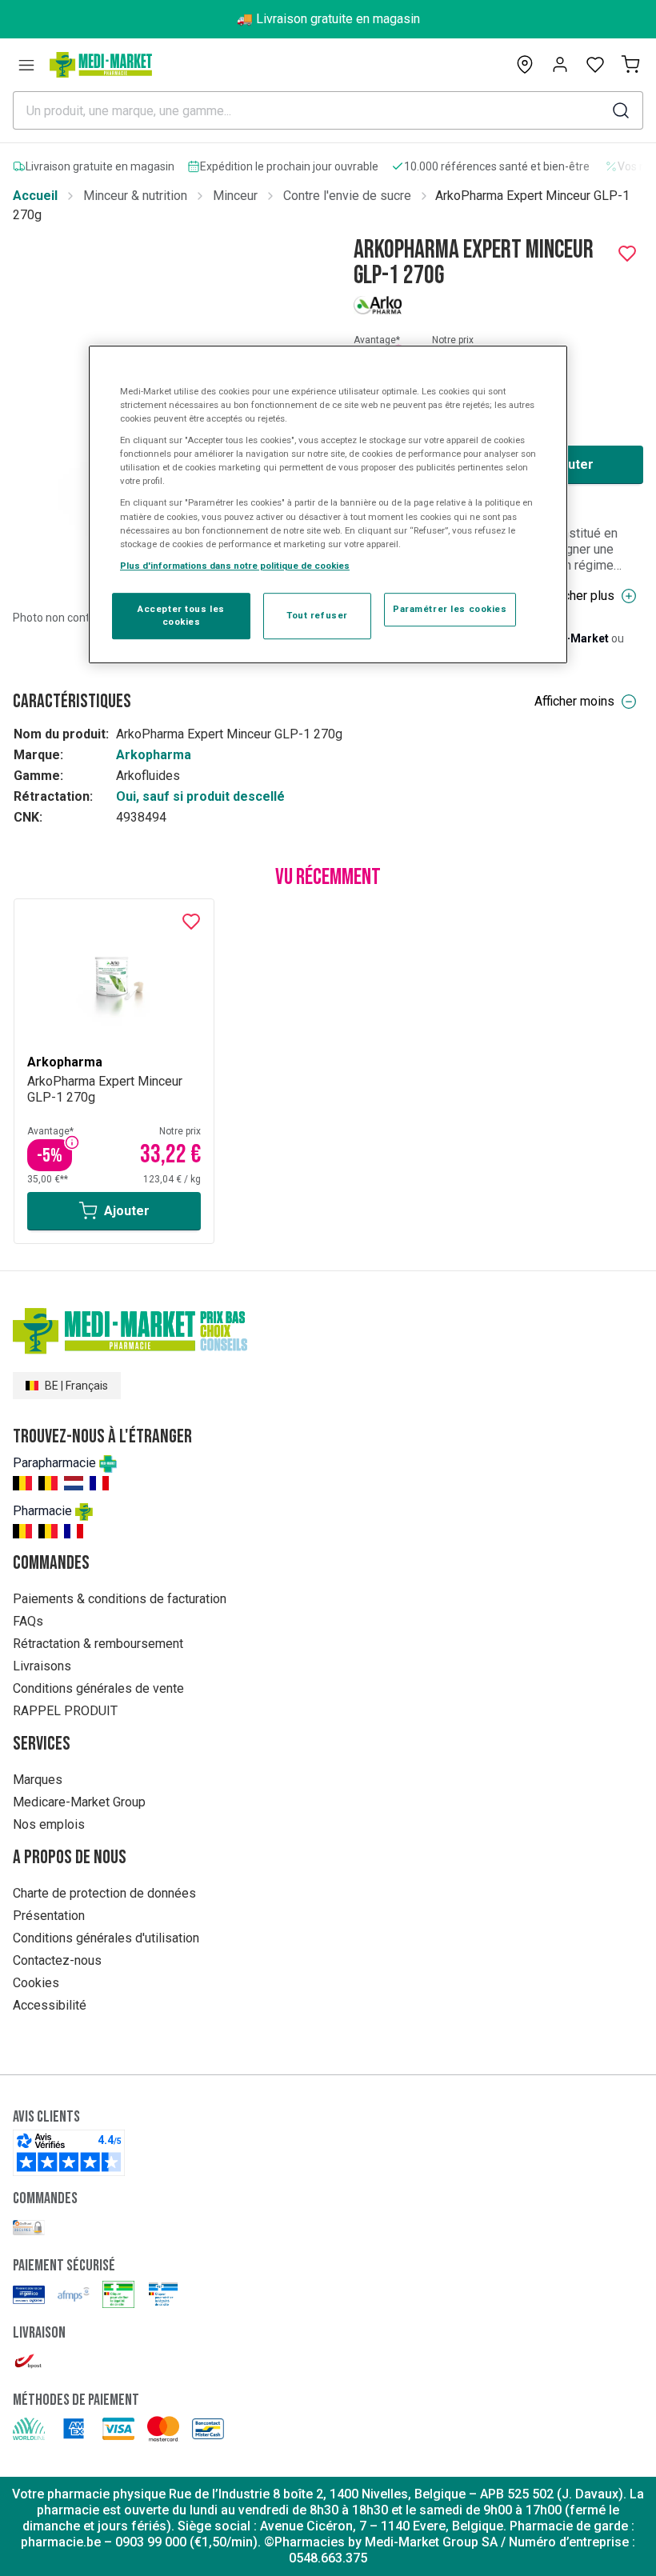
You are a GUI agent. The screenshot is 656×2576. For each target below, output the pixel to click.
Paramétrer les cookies (450, 609)
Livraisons (42, 1666)
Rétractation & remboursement (98, 1644)
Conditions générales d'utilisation (106, 1938)
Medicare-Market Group (79, 1802)
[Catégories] (26, 65)
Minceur (235, 196)
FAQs (28, 1621)
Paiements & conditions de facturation (120, 1599)
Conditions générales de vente (98, 1688)
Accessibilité (50, 2005)
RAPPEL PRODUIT (65, 1711)
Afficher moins (574, 701)
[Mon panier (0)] (630, 65)
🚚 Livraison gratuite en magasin (328, 19)
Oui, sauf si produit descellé (200, 796)
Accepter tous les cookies (181, 615)
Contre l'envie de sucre (347, 196)
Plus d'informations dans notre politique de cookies (235, 566)
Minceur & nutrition (135, 196)
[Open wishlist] (595, 65)
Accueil (35, 196)
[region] (328, 504)
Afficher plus (580, 596)
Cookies (36, 1983)
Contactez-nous (57, 1960)
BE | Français (76, 1386)
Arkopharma (154, 755)
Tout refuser (317, 615)
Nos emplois (49, 1824)
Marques (38, 1780)
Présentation (49, 1916)
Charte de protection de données (104, 1893)
